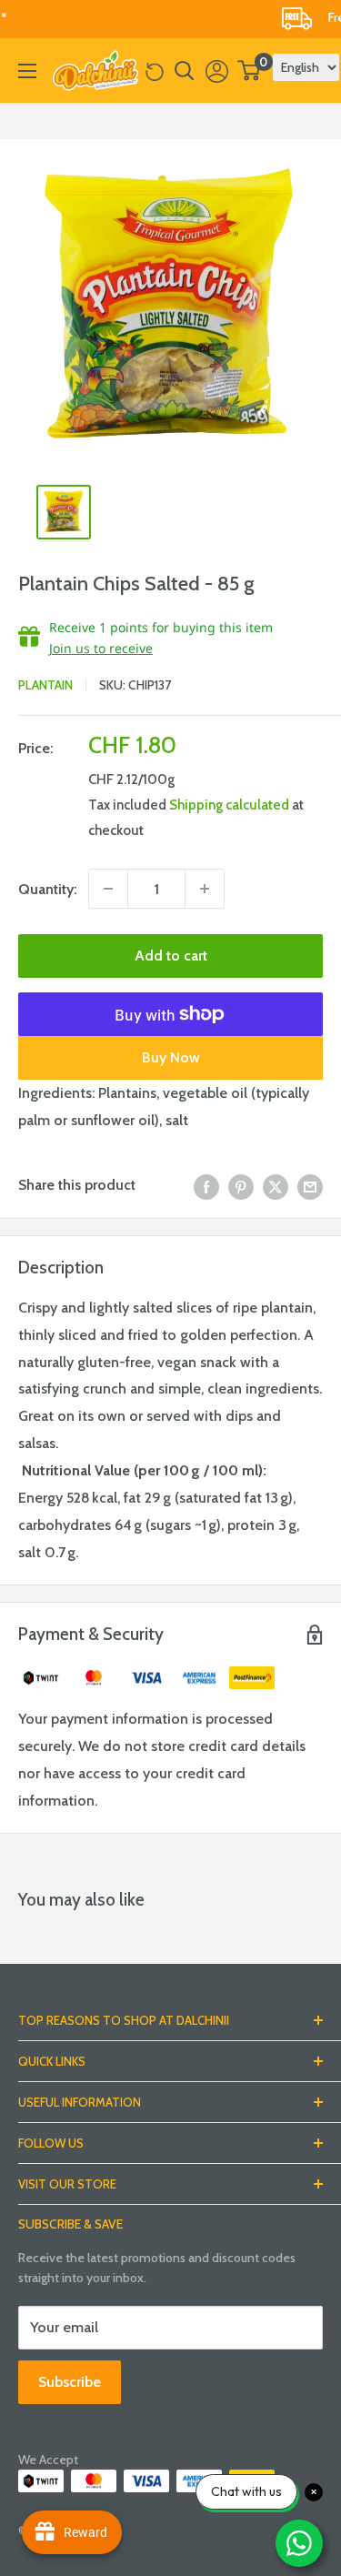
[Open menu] (27, 71)
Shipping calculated (229, 805)
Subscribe (70, 2382)
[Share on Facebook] (206, 1185)
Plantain (45, 685)
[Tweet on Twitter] (276, 1185)
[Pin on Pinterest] (241, 1185)
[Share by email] (310, 1185)
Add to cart (171, 956)
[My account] (217, 71)
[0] (250, 70)
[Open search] (185, 71)
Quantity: (48, 889)
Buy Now (171, 1057)
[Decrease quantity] (108, 889)
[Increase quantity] (205, 889)
